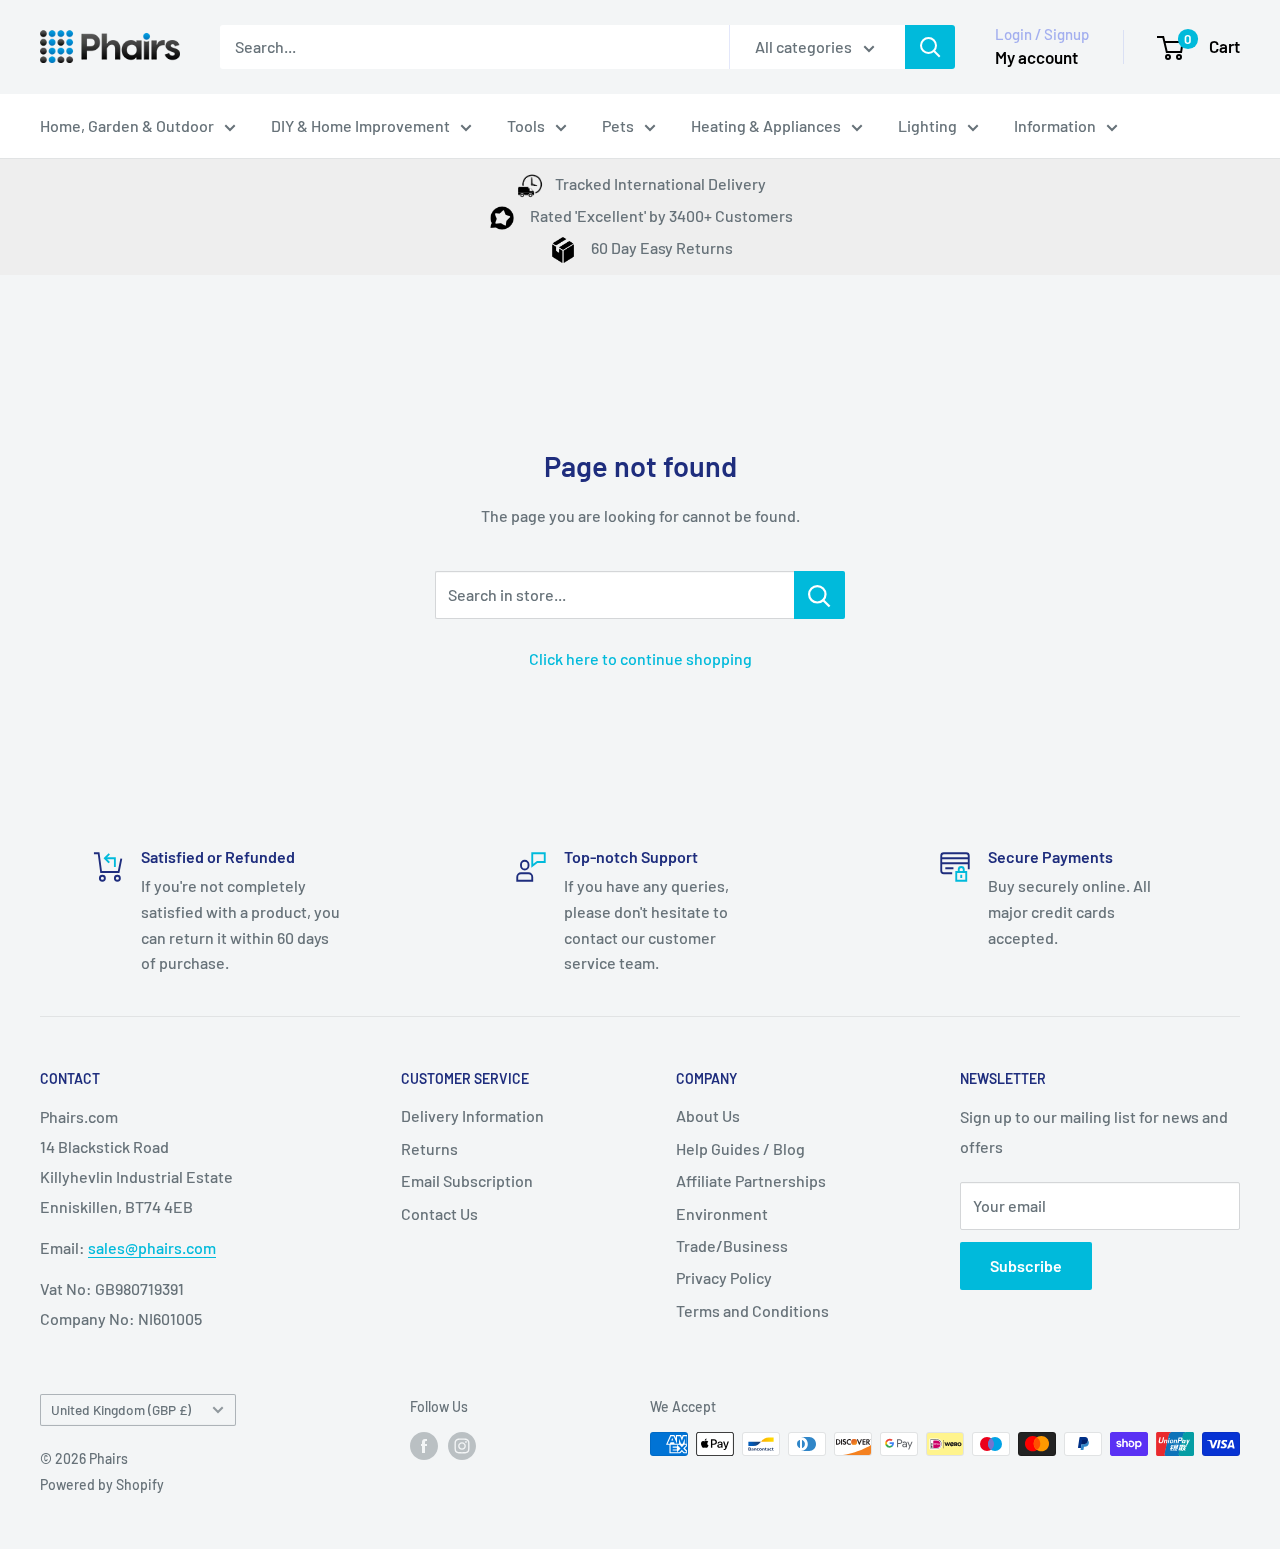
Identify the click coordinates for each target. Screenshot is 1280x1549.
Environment (722, 1213)
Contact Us (439, 1213)
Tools (526, 125)
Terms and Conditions (752, 1310)
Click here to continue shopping (640, 658)
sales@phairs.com (152, 1247)
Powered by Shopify (102, 1484)
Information (1055, 125)
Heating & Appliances (766, 125)
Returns (429, 1148)
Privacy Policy (724, 1277)
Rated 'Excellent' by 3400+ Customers (660, 215)
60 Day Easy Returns (660, 247)
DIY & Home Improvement (360, 125)
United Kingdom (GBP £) (121, 1409)
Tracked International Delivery (660, 183)
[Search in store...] (819, 595)
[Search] (930, 47)
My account (1036, 57)
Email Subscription (467, 1180)
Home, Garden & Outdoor (127, 125)
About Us (708, 1115)
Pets (618, 125)
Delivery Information (472, 1115)
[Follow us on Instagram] (462, 1446)
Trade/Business (732, 1245)
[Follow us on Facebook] (424, 1446)
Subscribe (1026, 1265)
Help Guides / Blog (740, 1148)
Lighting (927, 125)
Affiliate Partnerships (751, 1180)
